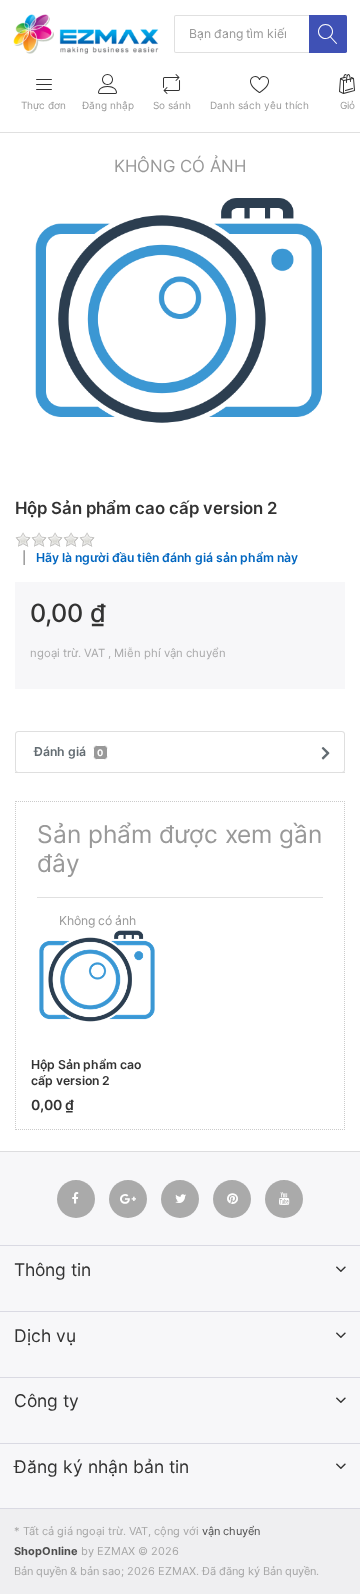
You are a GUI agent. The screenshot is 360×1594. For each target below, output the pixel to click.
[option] (180, 319)
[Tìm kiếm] (328, 34)
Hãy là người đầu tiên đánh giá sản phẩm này (167, 557)
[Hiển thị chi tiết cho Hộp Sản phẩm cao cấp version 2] (97, 979)
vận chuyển (231, 1531)
